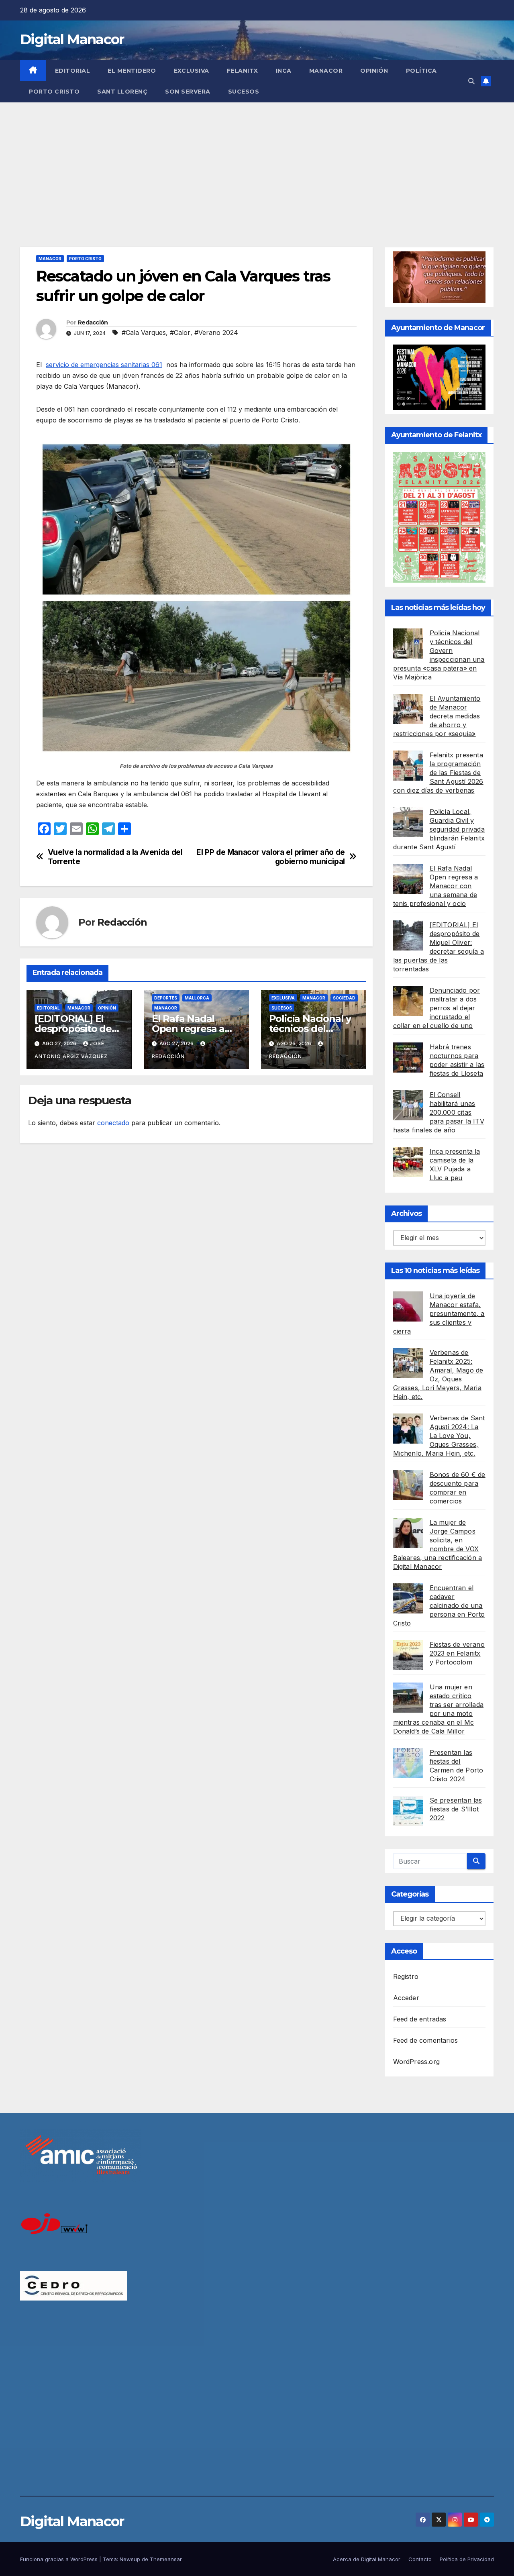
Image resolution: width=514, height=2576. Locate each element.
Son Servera (188, 92)
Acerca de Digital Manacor (367, 2559)
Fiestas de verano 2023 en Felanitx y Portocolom (457, 1653)
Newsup (130, 2559)
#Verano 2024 (216, 332)
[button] (471, 81)
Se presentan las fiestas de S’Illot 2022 (456, 1809)
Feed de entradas (420, 2019)
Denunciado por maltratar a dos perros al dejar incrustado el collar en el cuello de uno (437, 1008)
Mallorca (197, 998)
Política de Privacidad (467, 2559)
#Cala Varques (144, 332)
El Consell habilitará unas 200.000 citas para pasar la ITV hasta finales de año (439, 1112)
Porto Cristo (54, 92)
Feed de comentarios (426, 2040)
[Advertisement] (257, 163)
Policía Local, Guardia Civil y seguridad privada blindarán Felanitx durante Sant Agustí (439, 829)
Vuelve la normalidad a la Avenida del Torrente (115, 857)
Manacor (326, 71)
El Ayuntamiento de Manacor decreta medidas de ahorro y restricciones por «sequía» (437, 716)
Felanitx (243, 71)
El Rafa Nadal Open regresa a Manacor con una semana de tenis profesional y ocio (436, 886)
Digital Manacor (72, 39)
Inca (284, 71)
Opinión (374, 71)
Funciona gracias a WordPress (60, 2559)
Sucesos (244, 92)
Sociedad (344, 998)
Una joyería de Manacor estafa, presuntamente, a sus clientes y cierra (439, 1313)
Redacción (93, 322)
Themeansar (166, 2559)
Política (421, 71)
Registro (406, 1976)
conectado (113, 1123)
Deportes (166, 998)
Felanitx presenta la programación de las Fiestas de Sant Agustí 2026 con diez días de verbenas (438, 773)
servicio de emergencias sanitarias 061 (104, 365)
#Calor (180, 332)
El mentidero (132, 71)
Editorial (73, 71)
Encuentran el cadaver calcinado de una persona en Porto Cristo (439, 1605)
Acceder (406, 1998)
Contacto (420, 2559)
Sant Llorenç (122, 92)
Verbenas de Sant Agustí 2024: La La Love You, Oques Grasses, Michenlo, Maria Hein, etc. (439, 1436)
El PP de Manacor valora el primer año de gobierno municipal (271, 857)
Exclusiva (191, 71)
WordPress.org (417, 2062)
